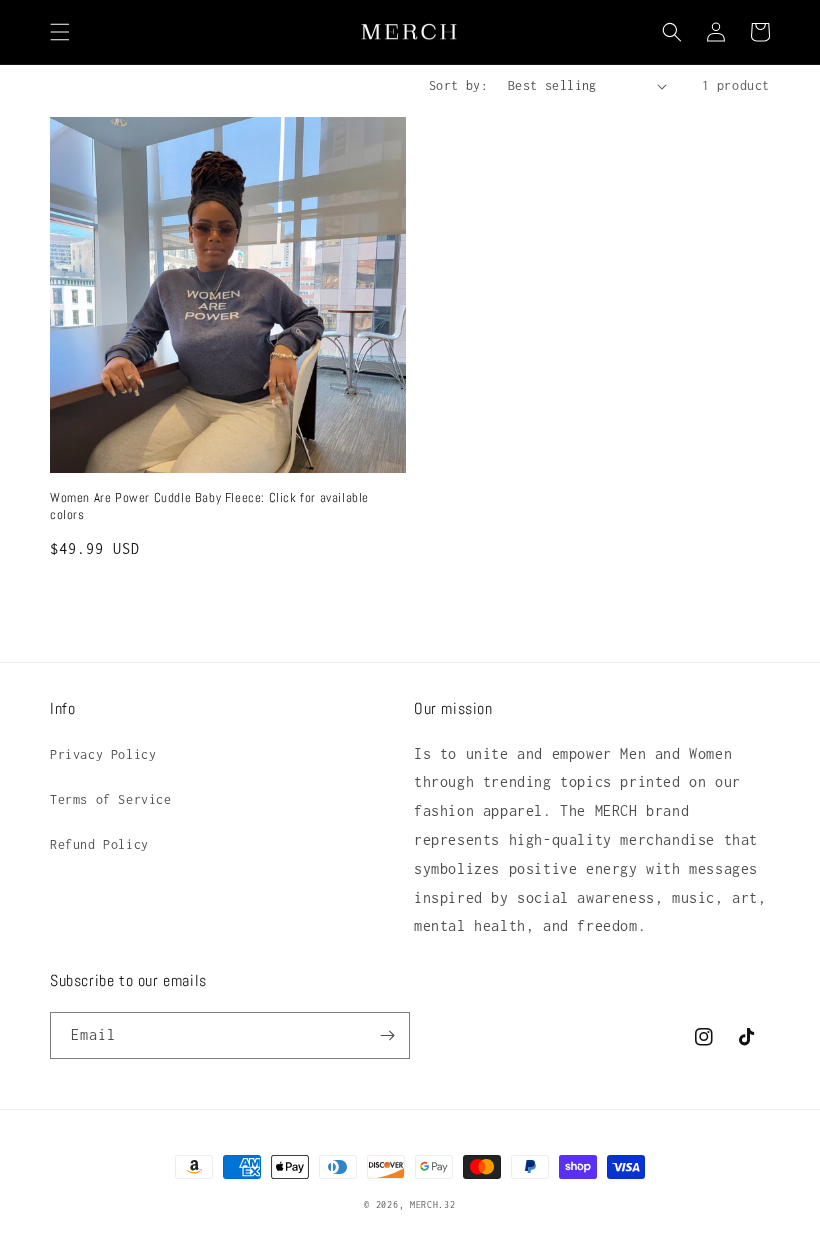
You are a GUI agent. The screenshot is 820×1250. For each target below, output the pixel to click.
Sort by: (458, 85)
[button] (60, 32)
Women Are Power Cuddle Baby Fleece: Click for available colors (209, 506)
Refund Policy (99, 844)
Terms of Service (111, 799)
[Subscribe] (387, 1035)
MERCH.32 (433, 1204)
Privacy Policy (103, 754)
